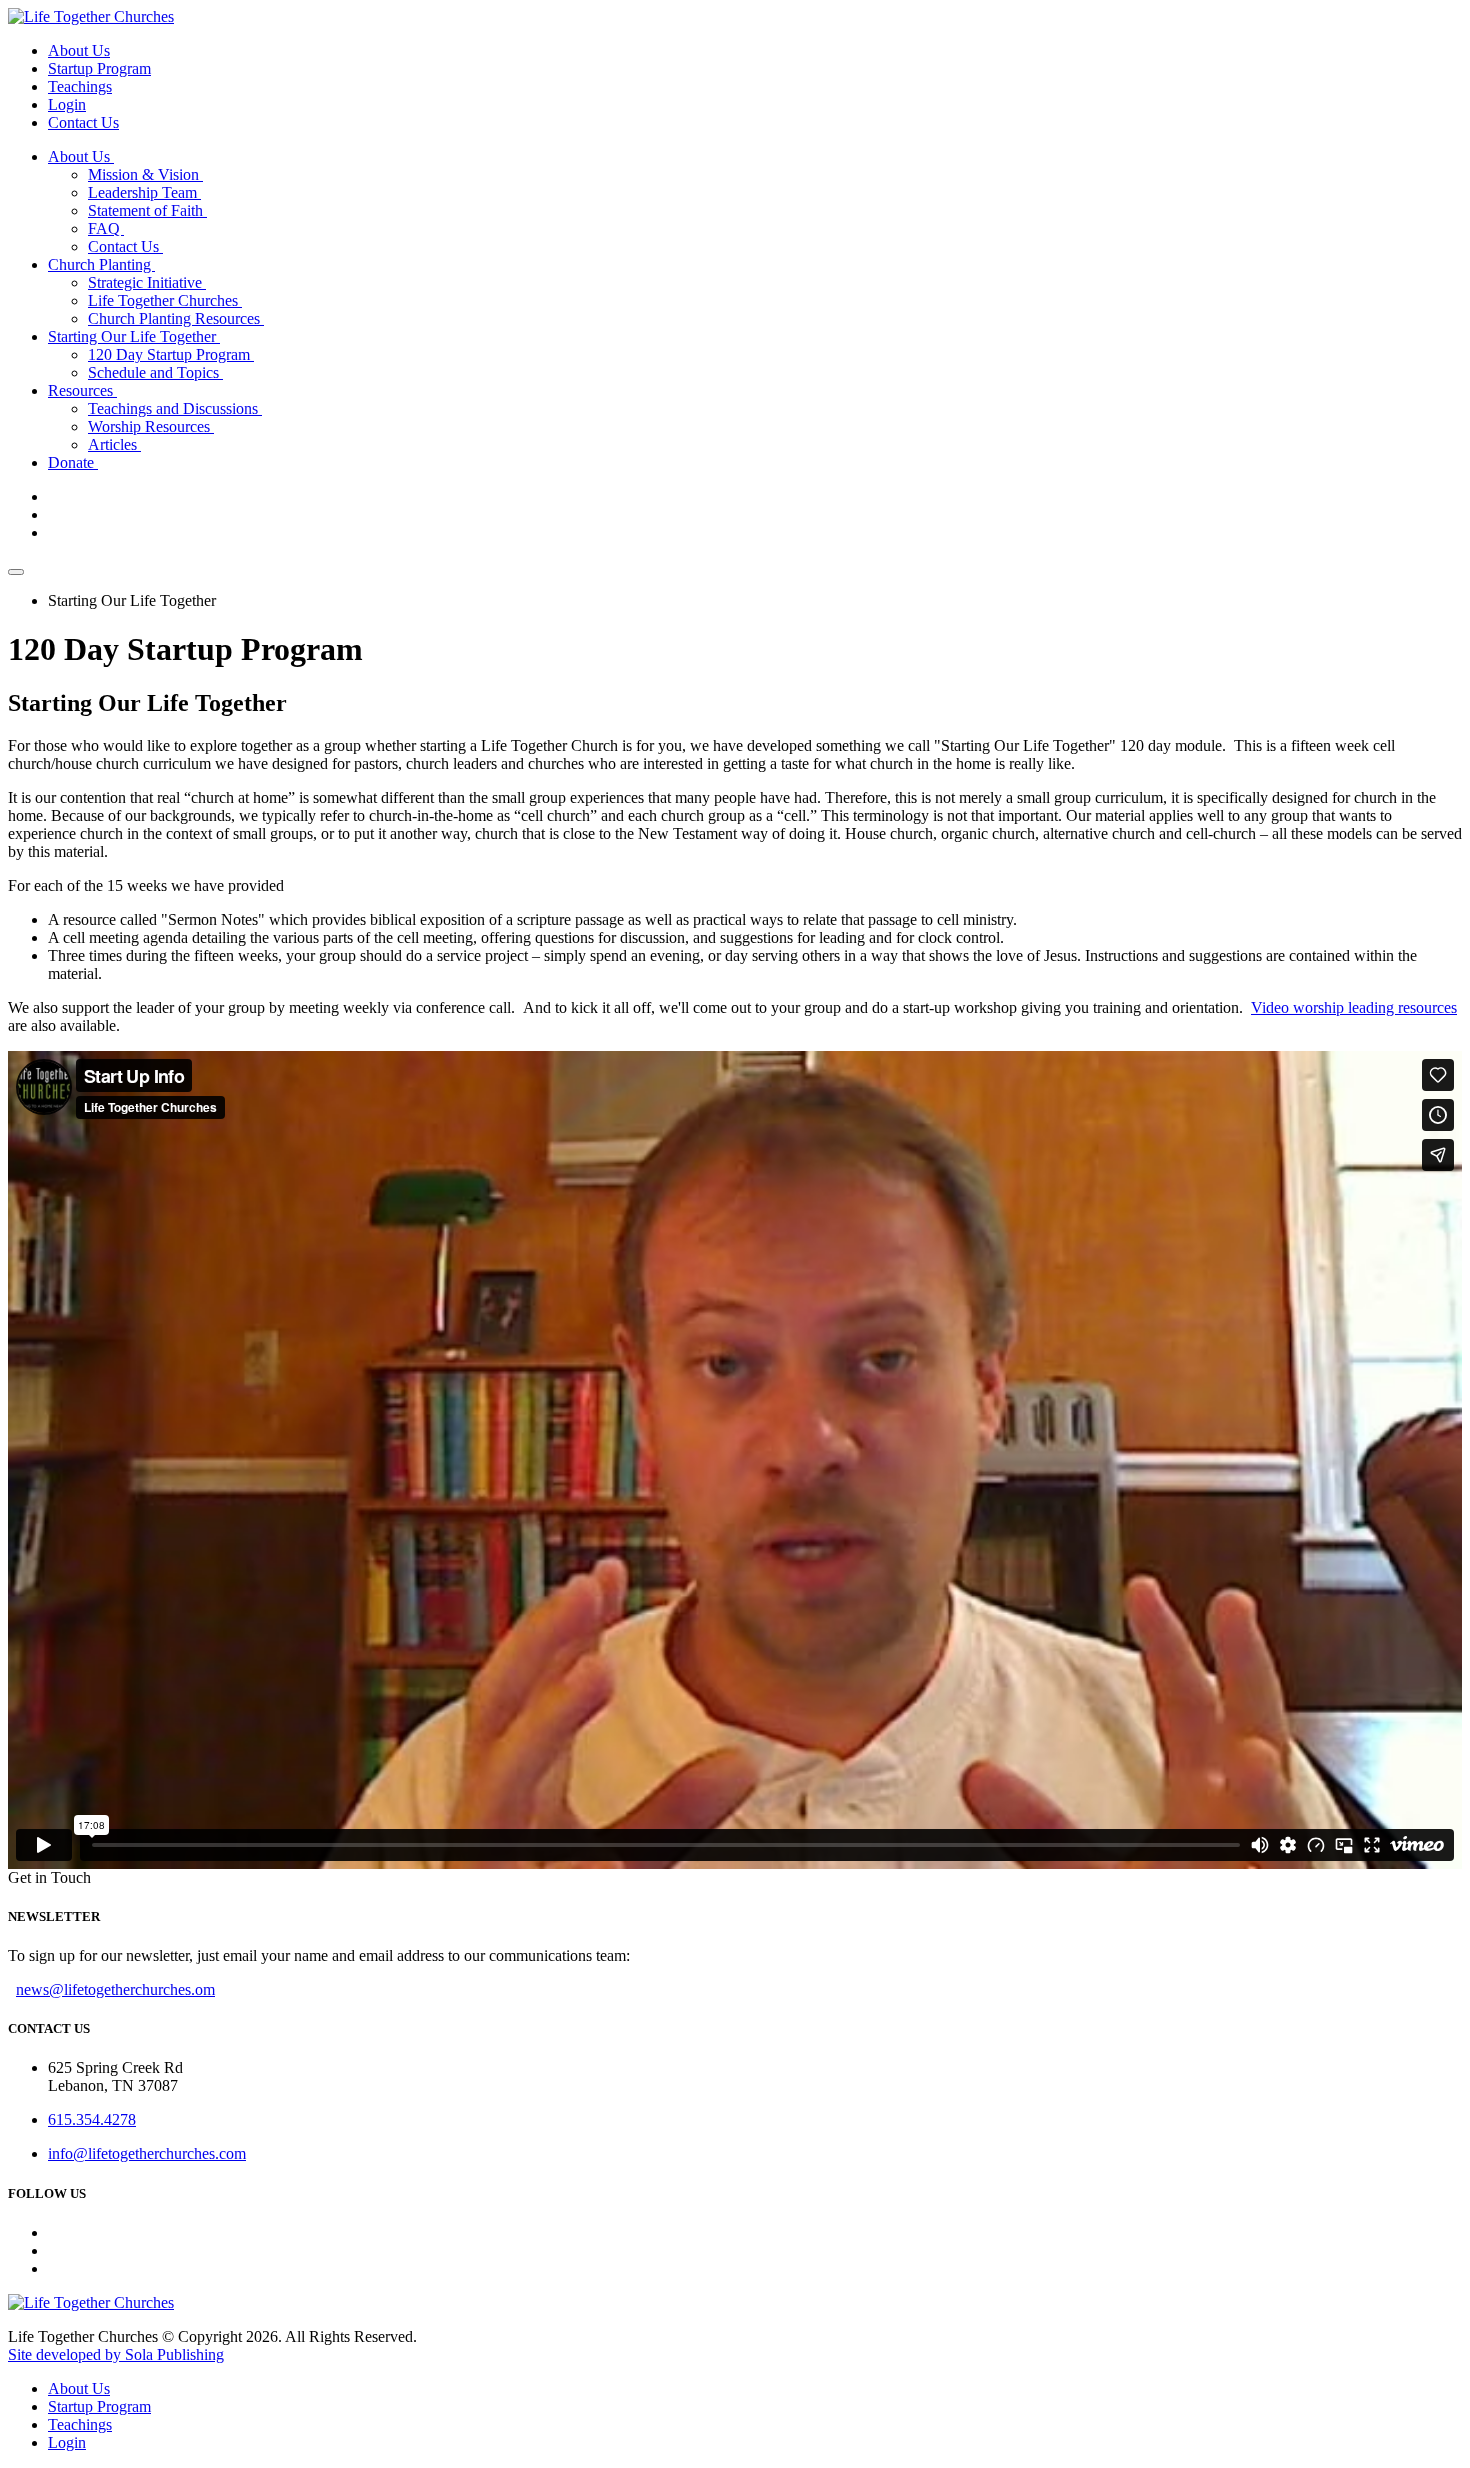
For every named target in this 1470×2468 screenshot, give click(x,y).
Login (67, 104)
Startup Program (99, 68)
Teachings (80, 86)
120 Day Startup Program (171, 354)
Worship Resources (151, 426)
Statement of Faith (147, 210)
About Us (79, 50)
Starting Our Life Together (134, 336)
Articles (114, 444)
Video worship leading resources (1354, 1007)
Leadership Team (144, 192)
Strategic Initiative (147, 282)
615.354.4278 (92, 2119)
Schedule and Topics (155, 372)
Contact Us (83, 122)
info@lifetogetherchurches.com (147, 2153)
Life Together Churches (165, 300)
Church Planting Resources (176, 318)
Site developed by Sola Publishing (116, 2354)
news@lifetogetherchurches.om (115, 1989)
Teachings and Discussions (175, 408)
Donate (73, 462)
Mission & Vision (145, 174)
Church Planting (101, 264)
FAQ (106, 228)
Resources (82, 390)
